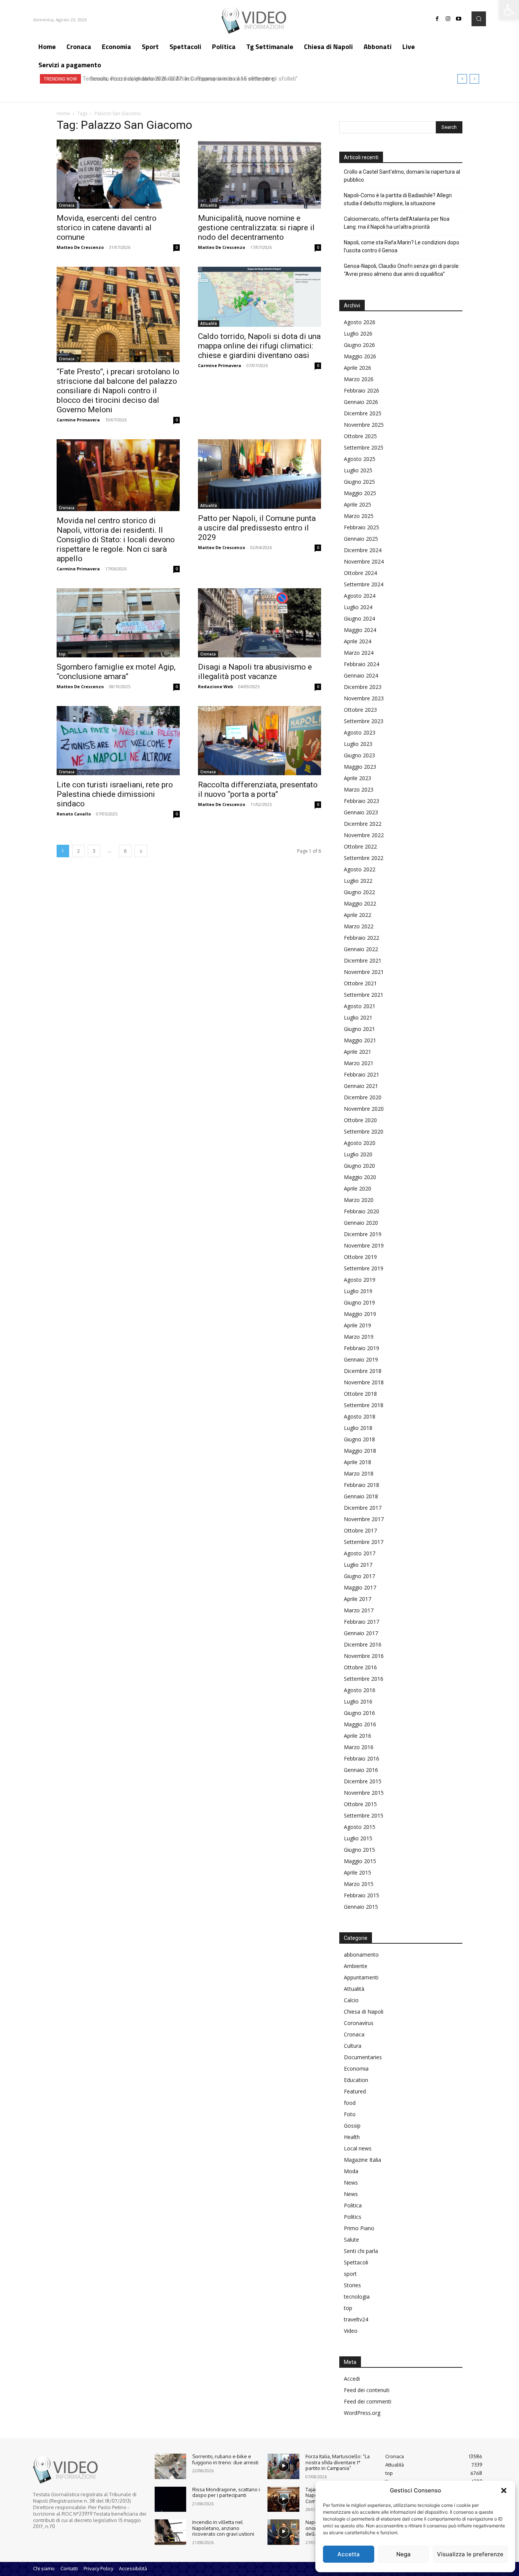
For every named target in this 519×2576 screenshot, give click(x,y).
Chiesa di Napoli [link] (364, 2012)
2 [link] (78, 851)
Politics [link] (353, 2217)
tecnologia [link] (357, 2297)
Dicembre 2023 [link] (363, 687)
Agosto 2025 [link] (360, 459)
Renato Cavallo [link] (74, 814)
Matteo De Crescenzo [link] (80, 247)
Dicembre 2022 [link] (363, 824)
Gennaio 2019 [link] (361, 1359)
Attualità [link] (209, 205)
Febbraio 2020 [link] (362, 1211)
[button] (504, 2491)
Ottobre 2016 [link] (360, 1667)
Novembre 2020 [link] (364, 1109)
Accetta (349, 2554)
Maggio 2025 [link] (360, 493)
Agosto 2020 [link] (360, 1143)
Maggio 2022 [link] (360, 903)
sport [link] (350, 2274)
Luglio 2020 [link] (358, 1154)
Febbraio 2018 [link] (362, 1485)
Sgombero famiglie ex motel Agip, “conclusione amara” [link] (116, 672)
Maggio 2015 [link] (360, 1861)
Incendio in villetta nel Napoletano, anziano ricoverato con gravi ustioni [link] (223, 2528)
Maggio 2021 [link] (360, 1040)
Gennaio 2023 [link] (361, 812)
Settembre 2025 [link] (364, 447)
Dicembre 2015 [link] (363, 1781)
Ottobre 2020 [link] (360, 1120)
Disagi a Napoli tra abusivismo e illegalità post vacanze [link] (255, 672)
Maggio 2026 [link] (360, 356)
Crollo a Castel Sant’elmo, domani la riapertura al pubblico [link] (402, 176)
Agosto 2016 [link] (360, 1690)
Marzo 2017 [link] (359, 1610)
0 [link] (177, 247)
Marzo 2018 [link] (359, 1473)
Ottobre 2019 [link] (360, 1257)
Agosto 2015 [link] (360, 1827)
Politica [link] (353, 2205)
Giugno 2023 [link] (359, 755)
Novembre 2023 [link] (364, 698)
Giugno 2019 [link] (359, 1302)
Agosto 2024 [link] (360, 596)
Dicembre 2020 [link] (363, 1097)
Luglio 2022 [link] (358, 881)
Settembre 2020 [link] (364, 1131)
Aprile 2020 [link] (358, 1188)
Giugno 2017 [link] (359, 1576)
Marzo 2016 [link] (359, 1747)
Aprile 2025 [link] (358, 504)
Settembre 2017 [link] (364, 1542)
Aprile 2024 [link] (358, 641)
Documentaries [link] (363, 2057)
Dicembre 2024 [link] (363, 550)
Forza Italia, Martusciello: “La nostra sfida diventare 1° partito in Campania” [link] (338, 2462)
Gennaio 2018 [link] (361, 1496)
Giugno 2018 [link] (359, 1439)
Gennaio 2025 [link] (361, 539)
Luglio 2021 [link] (358, 1017)
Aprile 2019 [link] (358, 1325)
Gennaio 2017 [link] (361, 1633)
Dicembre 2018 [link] (363, 1371)
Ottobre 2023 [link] (360, 710)
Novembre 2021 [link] (364, 972)
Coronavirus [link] (359, 2023)
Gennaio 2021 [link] (361, 1086)
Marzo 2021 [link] (359, 1063)
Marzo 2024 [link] (359, 653)
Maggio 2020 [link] (360, 1177)
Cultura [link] (353, 2046)
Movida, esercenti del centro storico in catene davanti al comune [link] (107, 228)
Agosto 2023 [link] (360, 732)
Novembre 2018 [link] (364, 1382)
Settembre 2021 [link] (364, 995)
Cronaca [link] (67, 205)
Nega (403, 2554)
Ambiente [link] (356, 1966)
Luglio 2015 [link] (358, 1838)
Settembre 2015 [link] (364, 1815)
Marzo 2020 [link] (359, 1200)
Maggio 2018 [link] (360, 1451)
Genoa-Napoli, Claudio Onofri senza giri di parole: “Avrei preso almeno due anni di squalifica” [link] (402, 270)
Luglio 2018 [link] (358, 1428)
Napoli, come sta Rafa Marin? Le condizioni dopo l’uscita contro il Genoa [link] (402, 246)
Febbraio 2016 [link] (362, 1758)
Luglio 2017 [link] (358, 1565)
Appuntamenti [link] (361, 1977)
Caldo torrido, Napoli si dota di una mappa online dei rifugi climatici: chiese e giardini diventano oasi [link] (259, 346)
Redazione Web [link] (215, 686)
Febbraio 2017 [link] (362, 1622)
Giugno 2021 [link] (359, 1029)
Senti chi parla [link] (361, 2251)
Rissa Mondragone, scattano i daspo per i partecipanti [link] (226, 2492)
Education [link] (356, 2080)
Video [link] (351, 2331)
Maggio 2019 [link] (360, 1314)
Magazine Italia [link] (362, 2160)
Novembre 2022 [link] (364, 835)
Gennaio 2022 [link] (361, 949)
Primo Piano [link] (359, 2228)
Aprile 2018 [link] (358, 1462)
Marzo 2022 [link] (359, 926)
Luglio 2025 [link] (358, 470)
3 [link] (94, 851)
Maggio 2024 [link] (360, 630)
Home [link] (63, 113)
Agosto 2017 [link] (360, 1553)
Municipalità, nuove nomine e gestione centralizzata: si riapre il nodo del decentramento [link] (256, 228)
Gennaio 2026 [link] (361, 402)
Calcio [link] (351, 2000)
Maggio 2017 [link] (360, 1587)
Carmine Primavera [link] (78, 420)
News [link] (351, 2183)
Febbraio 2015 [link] (362, 1895)
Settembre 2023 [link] (364, 721)
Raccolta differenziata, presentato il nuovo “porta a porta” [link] (258, 789)
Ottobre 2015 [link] (360, 1804)
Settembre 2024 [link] (364, 584)
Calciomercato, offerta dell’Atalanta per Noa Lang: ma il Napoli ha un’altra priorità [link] (397, 223)
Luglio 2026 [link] (358, 333)
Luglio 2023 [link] (358, 744)
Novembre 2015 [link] (364, 1793)
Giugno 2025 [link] (359, 482)
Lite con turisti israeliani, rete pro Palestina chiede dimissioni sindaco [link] (115, 794)
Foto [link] (350, 2114)
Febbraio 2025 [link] (362, 527)
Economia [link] (356, 2069)
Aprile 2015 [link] (358, 1872)
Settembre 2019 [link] (364, 1268)
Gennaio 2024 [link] (361, 675)
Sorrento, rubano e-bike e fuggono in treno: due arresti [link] (225, 2459)
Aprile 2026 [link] (358, 368)
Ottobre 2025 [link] (360, 436)
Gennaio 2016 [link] (361, 1770)
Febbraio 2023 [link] (362, 801)
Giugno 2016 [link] (359, 1713)
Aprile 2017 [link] (358, 1599)
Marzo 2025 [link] (359, 516)
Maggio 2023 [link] (360, 767)
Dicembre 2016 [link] (363, 1644)
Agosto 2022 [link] (360, 869)
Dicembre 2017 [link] (363, 1508)
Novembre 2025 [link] (364, 425)
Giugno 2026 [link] (359, 345)
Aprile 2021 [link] (358, 1052)
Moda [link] (351, 2171)
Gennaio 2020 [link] (361, 1223)
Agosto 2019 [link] (360, 1280)
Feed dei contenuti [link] (367, 2390)
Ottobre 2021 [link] (360, 983)
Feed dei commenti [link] (368, 2401)
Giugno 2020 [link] (359, 1166)
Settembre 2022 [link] (364, 858)
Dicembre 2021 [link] (363, 960)
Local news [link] (358, 2148)
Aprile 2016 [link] (358, 1736)
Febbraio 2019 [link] (362, 1348)
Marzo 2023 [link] (359, 789)
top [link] (62, 654)
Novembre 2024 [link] (364, 561)
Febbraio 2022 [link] (362, 938)
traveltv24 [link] (356, 2319)
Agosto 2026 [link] (360, 322)
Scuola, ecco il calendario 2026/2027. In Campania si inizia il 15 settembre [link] (179, 79)
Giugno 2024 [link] (359, 618)
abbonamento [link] (361, 1955)
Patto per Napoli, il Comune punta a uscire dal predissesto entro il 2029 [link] (257, 528)
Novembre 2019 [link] (364, 1245)
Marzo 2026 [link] (359, 379)
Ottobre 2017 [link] (360, 1530)
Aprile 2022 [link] (358, 915)
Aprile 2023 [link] (358, 778)
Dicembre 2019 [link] (363, 1234)
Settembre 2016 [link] (364, 1679)
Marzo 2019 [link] (359, 1337)
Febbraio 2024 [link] (362, 664)
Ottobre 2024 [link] (360, 573)
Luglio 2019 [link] (358, 1291)
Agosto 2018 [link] (360, 1416)
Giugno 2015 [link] (359, 1850)
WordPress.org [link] (362, 2413)
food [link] (350, 2103)
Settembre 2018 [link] (364, 1405)
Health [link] (352, 2137)
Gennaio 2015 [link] (361, 1907)
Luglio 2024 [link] (358, 607)
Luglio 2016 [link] (358, 1701)
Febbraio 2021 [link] (362, 1074)
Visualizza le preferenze (470, 2554)
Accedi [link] (352, 2379)
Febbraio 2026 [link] (362, 390)
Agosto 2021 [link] (360, 1006)
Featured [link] (355, 2091)
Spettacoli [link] (356, 2262)
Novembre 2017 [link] (364, 1519)
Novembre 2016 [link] (364, 1656)
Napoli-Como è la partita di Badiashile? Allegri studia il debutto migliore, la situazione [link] (398, 199)
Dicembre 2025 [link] (363, 413)
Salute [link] (351, 2240)
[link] (509, 10)
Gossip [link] (352, 2126)
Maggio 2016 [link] (360, 1724)
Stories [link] (352, 2285)
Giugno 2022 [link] (359, 892)
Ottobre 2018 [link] (360, 1394)
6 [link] (125, 851)
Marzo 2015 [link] (359, 1884)
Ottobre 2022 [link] (360, 846)
